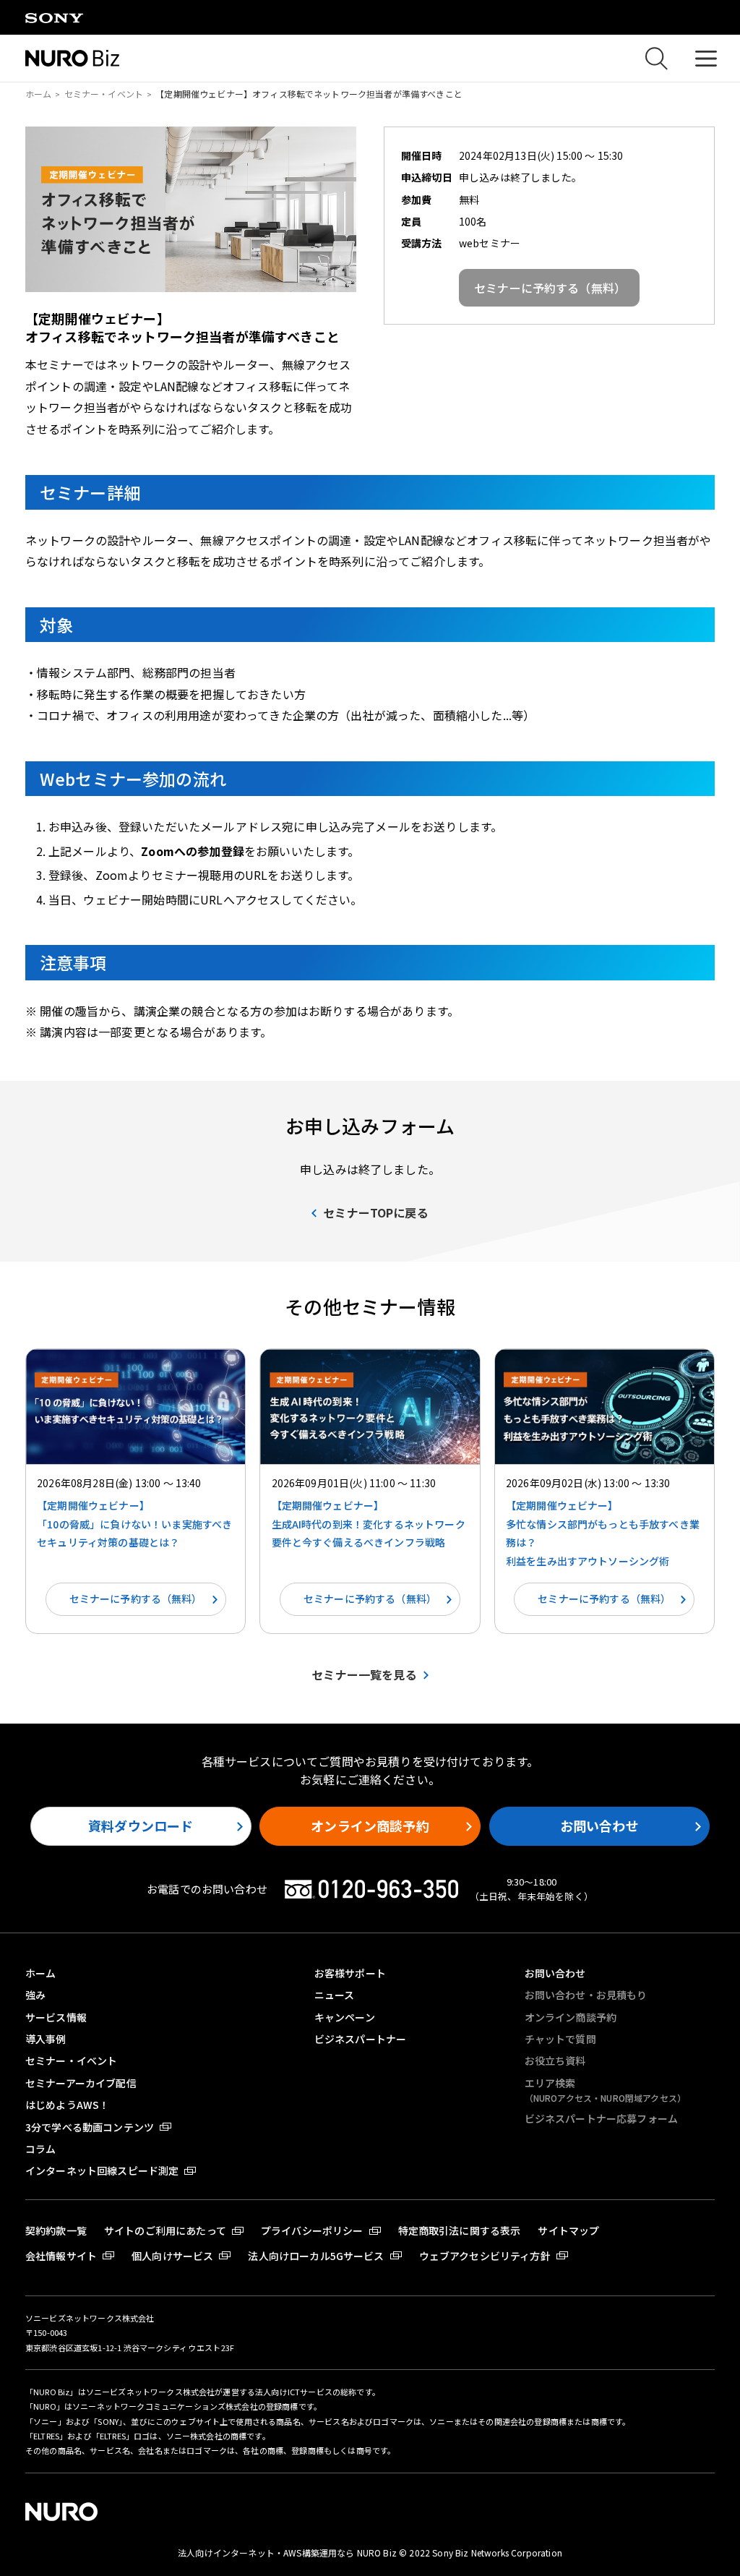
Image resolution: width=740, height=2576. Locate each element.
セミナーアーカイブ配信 (81, 2083)
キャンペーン (345, 2017)
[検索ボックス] (656, 59)
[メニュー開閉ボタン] (706, 58)
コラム (40, 2149)
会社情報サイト (61, 2256)
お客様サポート (350, 1973)
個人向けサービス (172, 2256)
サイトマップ (568, 2230)
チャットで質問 (560, 2039)
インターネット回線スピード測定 (102, 2170)
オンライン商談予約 (370, 1826)
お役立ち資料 (555, 2061)
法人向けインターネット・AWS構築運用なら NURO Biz (288, 2553)
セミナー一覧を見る (364, 1674)
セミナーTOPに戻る (376, 1212)
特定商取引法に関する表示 (460, 2230)
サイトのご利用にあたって (165, 2230)
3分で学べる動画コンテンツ (90, 2127)
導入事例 (46, 2039)
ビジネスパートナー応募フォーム (601, 2118)
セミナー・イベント (104, 94)
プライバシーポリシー (312, 2230)
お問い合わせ (599, 1826)
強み (35, 1995)
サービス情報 (56, 2017)
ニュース (335, 1995)
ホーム (38, 94)
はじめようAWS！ (67, 2105)
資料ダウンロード (141, 1826)
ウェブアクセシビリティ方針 (485, 2256)
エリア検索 (605, 2090)
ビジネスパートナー (360, 2039)
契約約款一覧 (56, 2230)
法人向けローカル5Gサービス (316, 2256)
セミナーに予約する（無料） (136, 1599)
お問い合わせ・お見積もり (586, 1995)
